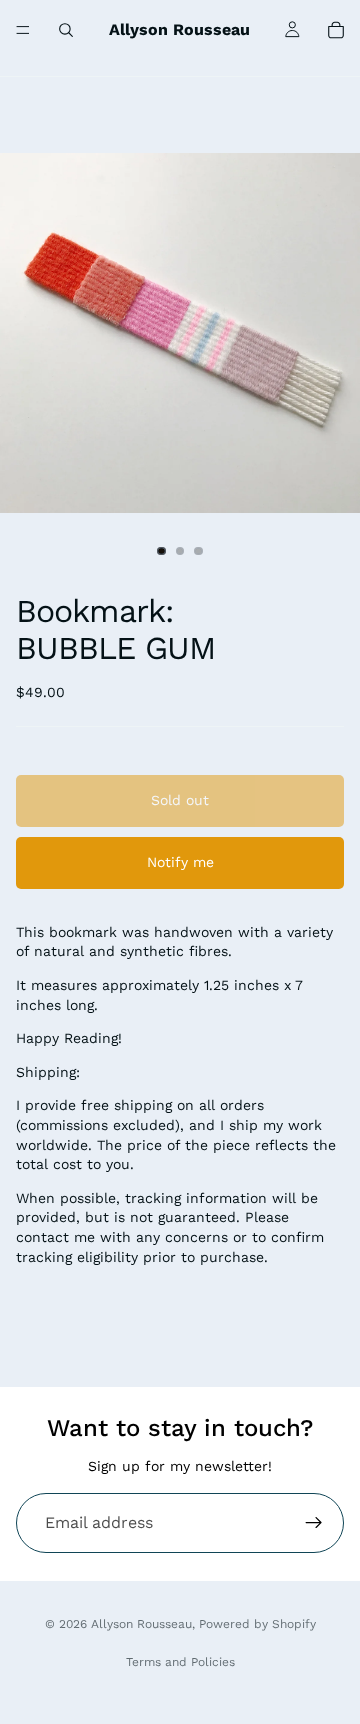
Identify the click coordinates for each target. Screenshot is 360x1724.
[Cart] (336, 30)
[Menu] (23, 30)
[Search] (66, 30)
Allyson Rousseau (141, 1624)
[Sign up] (314, 1523)
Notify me (180, 862)
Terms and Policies (180, 1662)
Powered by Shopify (257, 1624)
